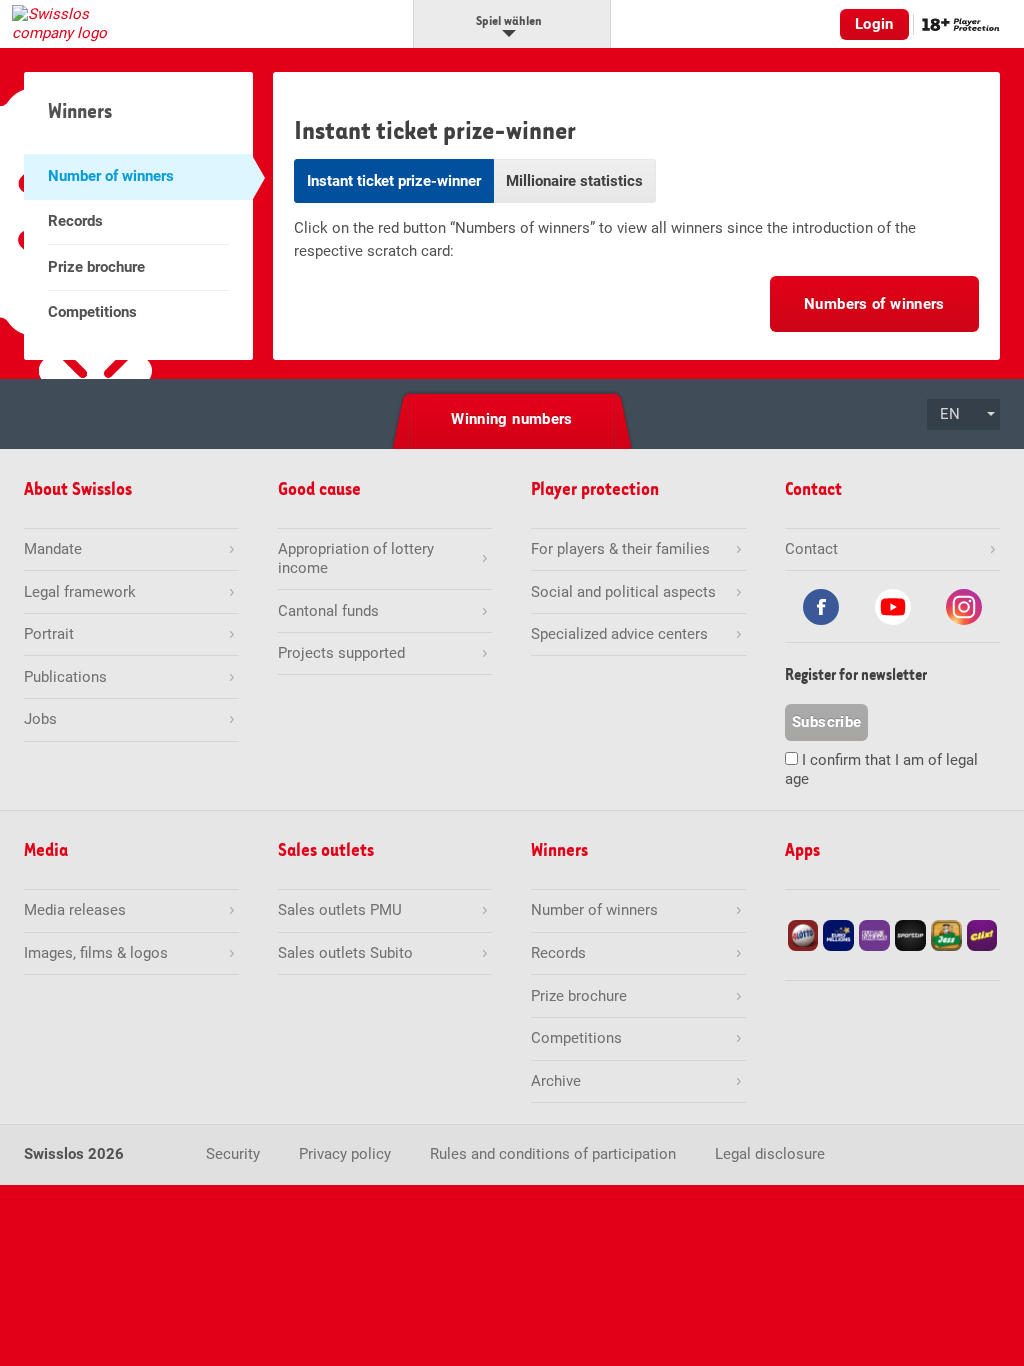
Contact (811, 549)
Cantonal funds (328, 611)
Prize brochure (96, 267)
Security (233, 1154)
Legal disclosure (770, 1154)
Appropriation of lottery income (356, 558)
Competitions (92, 312)
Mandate (53, 549)
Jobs (40, 719)
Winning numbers (512, 419)
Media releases (75, 910)
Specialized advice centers (619, 634)
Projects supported (341, 653)
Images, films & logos (96, 953)
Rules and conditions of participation (553, 1154)
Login (874, 24)
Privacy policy (345, 1154)
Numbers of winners (874, 304)
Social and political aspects (623, 592)
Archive (556, 1081)
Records (75, 221)
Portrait (49, 634)
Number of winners (111, 176)
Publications (65, 677)
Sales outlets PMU (340, 910)
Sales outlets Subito (345, 953)
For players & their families (620, 549)
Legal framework (80, 592)
